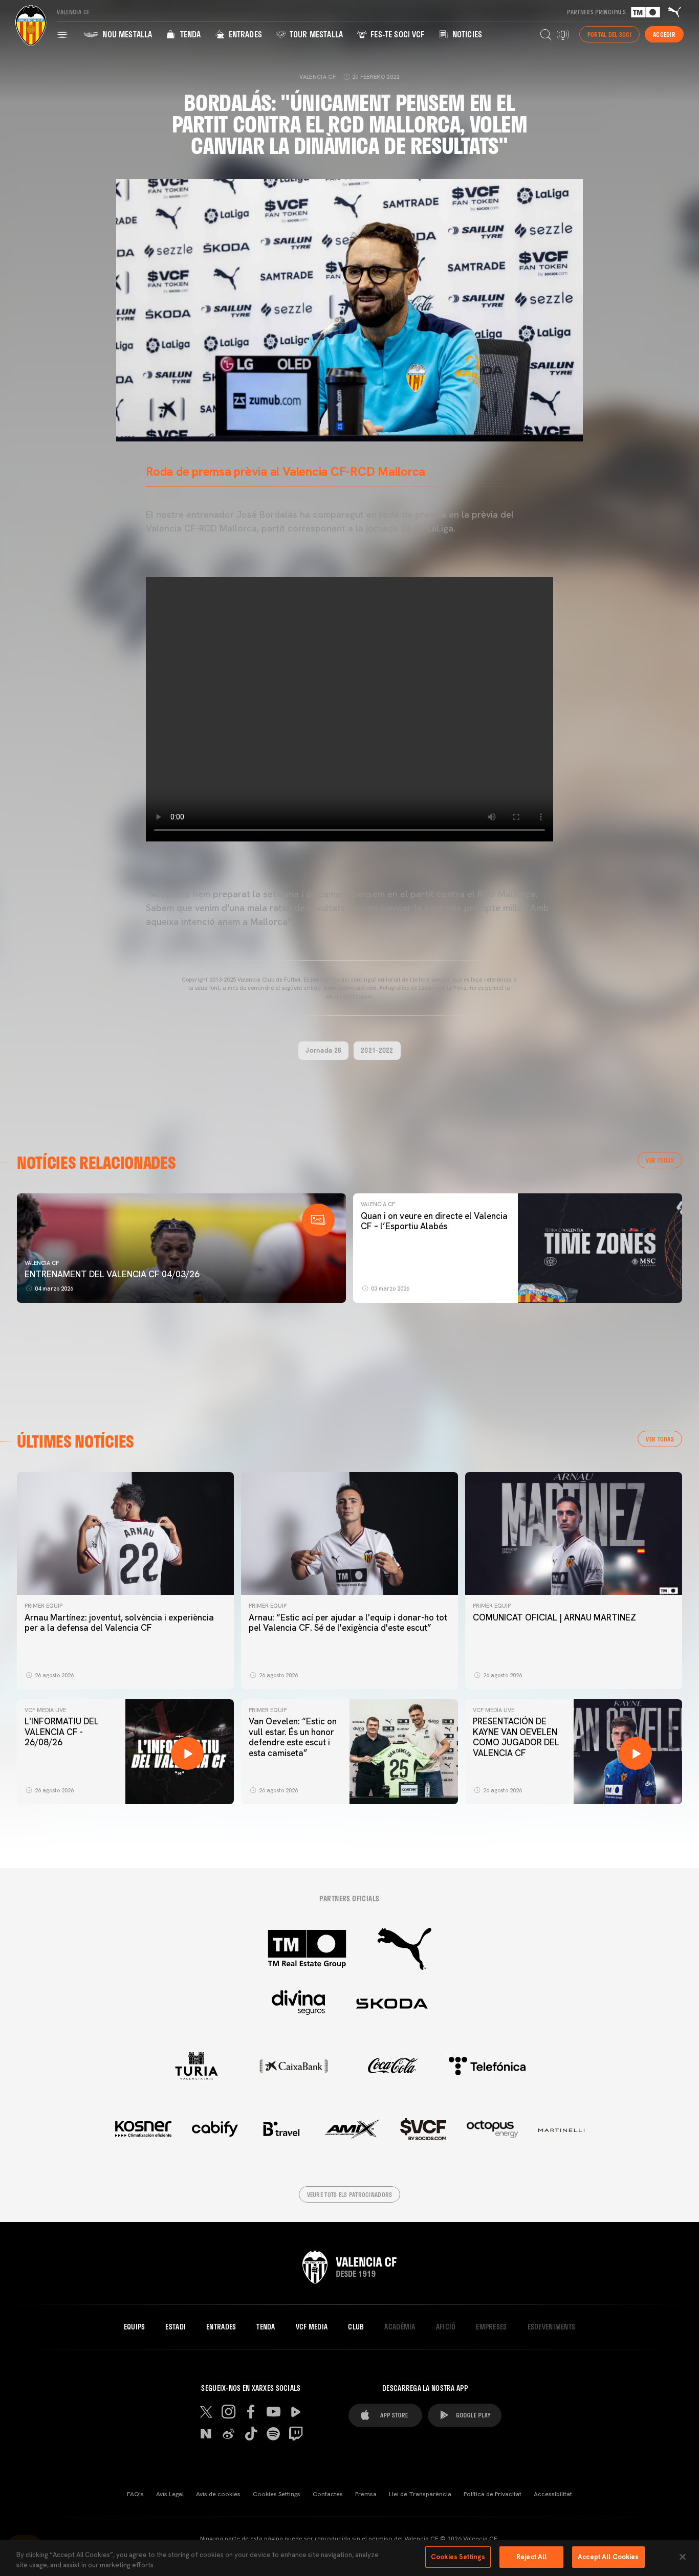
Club (356, 2327)
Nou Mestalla (126, 34)
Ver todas (660, 1160)
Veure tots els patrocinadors (350, 2194)
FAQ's (135, 2494)
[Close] (683, 2557)
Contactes (328, 2494)
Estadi (176, 2327)
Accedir (664, 34)
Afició (446, 2327)
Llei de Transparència (420, 2494)
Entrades (244, 34)
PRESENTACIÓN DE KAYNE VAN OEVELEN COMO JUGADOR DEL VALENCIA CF (516, 1737)
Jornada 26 (323, 1050)
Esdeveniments (552, 2327)
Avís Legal (170, 2494)
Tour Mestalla (315, 34)
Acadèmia (400, 2327)
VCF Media (312, 2327)
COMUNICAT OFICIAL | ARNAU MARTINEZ (554, 1617)
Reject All (531, 2557)
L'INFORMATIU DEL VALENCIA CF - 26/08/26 (62, 1732)
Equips (135, 2327)
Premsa (366, 2494)
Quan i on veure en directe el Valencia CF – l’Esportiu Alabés (434, 1221)
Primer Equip (43, 1606)
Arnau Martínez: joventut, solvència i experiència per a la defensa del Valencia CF (119, 1623)
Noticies (466, 34)
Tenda (189, 34)
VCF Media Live (45, 1710)
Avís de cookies (218, 2494)
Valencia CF (42, 1263)
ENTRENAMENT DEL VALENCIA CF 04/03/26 (112, 1274)
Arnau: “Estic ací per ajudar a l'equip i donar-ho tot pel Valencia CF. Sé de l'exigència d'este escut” (348, 1623)
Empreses (491, 2327)
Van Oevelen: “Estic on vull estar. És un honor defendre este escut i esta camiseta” (293, 1737)
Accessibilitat (553, 2494)
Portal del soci (609, 34)
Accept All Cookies (608, 2557)
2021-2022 (377, 1050)
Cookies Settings (277, 2494)
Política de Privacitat (493, 2494)
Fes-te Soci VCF (397, 34)
